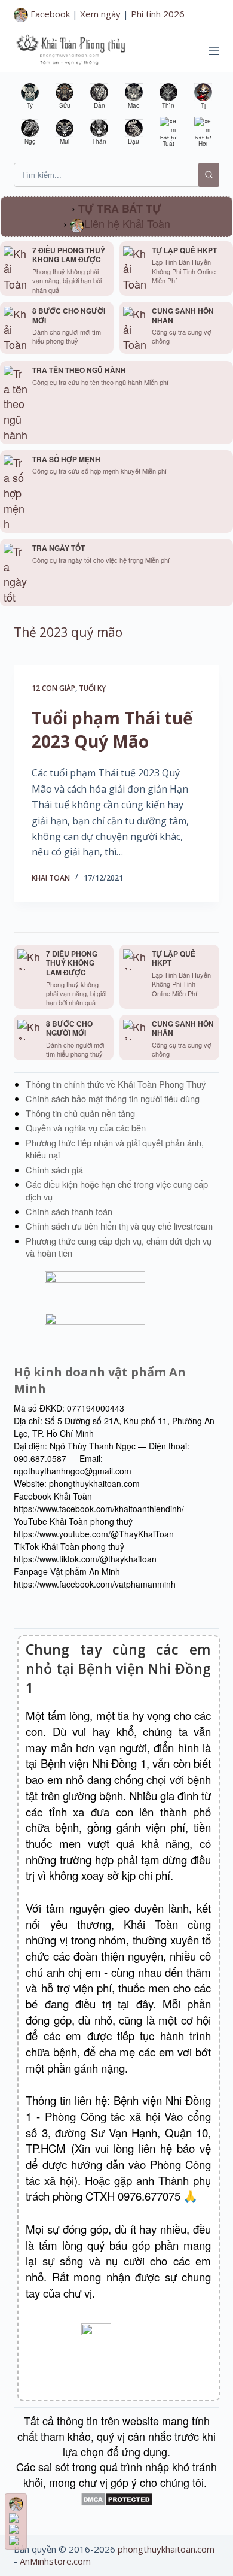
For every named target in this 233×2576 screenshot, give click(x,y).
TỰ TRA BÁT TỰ (120, 208)
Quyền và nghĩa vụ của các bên (86, 1128)
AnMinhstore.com (55, 2561)
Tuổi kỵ (92, 688)
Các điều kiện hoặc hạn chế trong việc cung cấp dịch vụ (117, 1190)
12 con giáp (53, 688)
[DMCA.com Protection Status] (117, 2498)
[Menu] (214, 51)
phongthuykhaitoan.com (166, 2549)
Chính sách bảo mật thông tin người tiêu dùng (113, 1098)
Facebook (49, 14)
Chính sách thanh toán (69, 1211)
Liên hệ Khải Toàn (127, 223)
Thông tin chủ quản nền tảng (80, 1113)
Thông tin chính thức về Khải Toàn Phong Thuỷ (116, 1084)
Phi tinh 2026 (158, 14)
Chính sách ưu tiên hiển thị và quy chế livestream (119, 1226)
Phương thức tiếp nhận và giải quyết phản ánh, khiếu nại (115, 1149)
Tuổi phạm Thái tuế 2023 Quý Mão (112, 729)
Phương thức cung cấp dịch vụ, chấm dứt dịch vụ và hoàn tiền (119, 1247)
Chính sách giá (54, 1169)
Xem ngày (100, 14)
